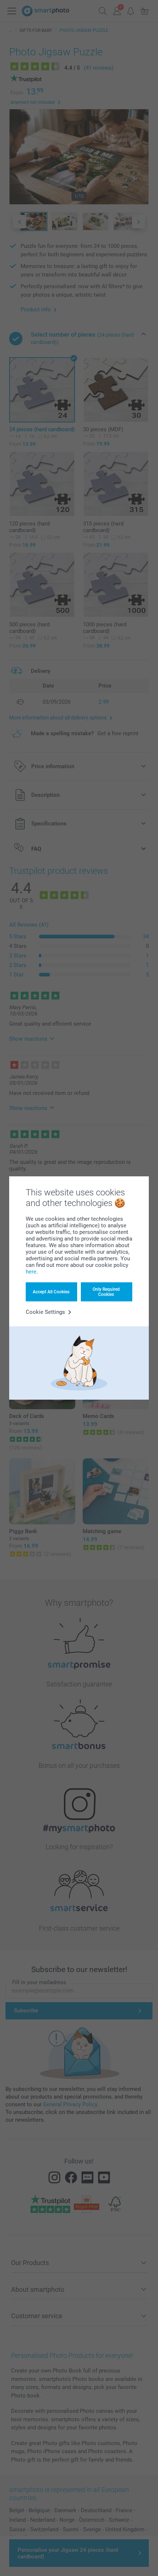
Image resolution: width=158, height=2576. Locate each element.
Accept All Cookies (51, 1292)
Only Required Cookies (106, 1292)
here (31, 1272)
